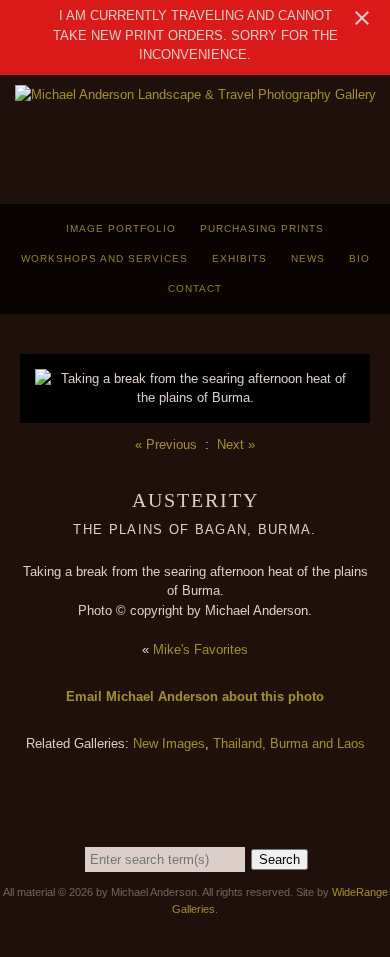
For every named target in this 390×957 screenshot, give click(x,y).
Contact (195, 288)
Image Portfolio (121, 228)
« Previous (166, 444)
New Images (169, 743)
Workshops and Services (104, 258)
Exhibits (239, 258)
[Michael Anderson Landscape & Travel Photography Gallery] (195, 94)
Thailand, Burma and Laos (289, 743)
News (308, 258)
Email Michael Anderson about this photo (195, 696)
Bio (359, 258)
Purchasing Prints (262, 228)
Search (279, 859)
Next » (236, 444)
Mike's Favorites (200, 649)
